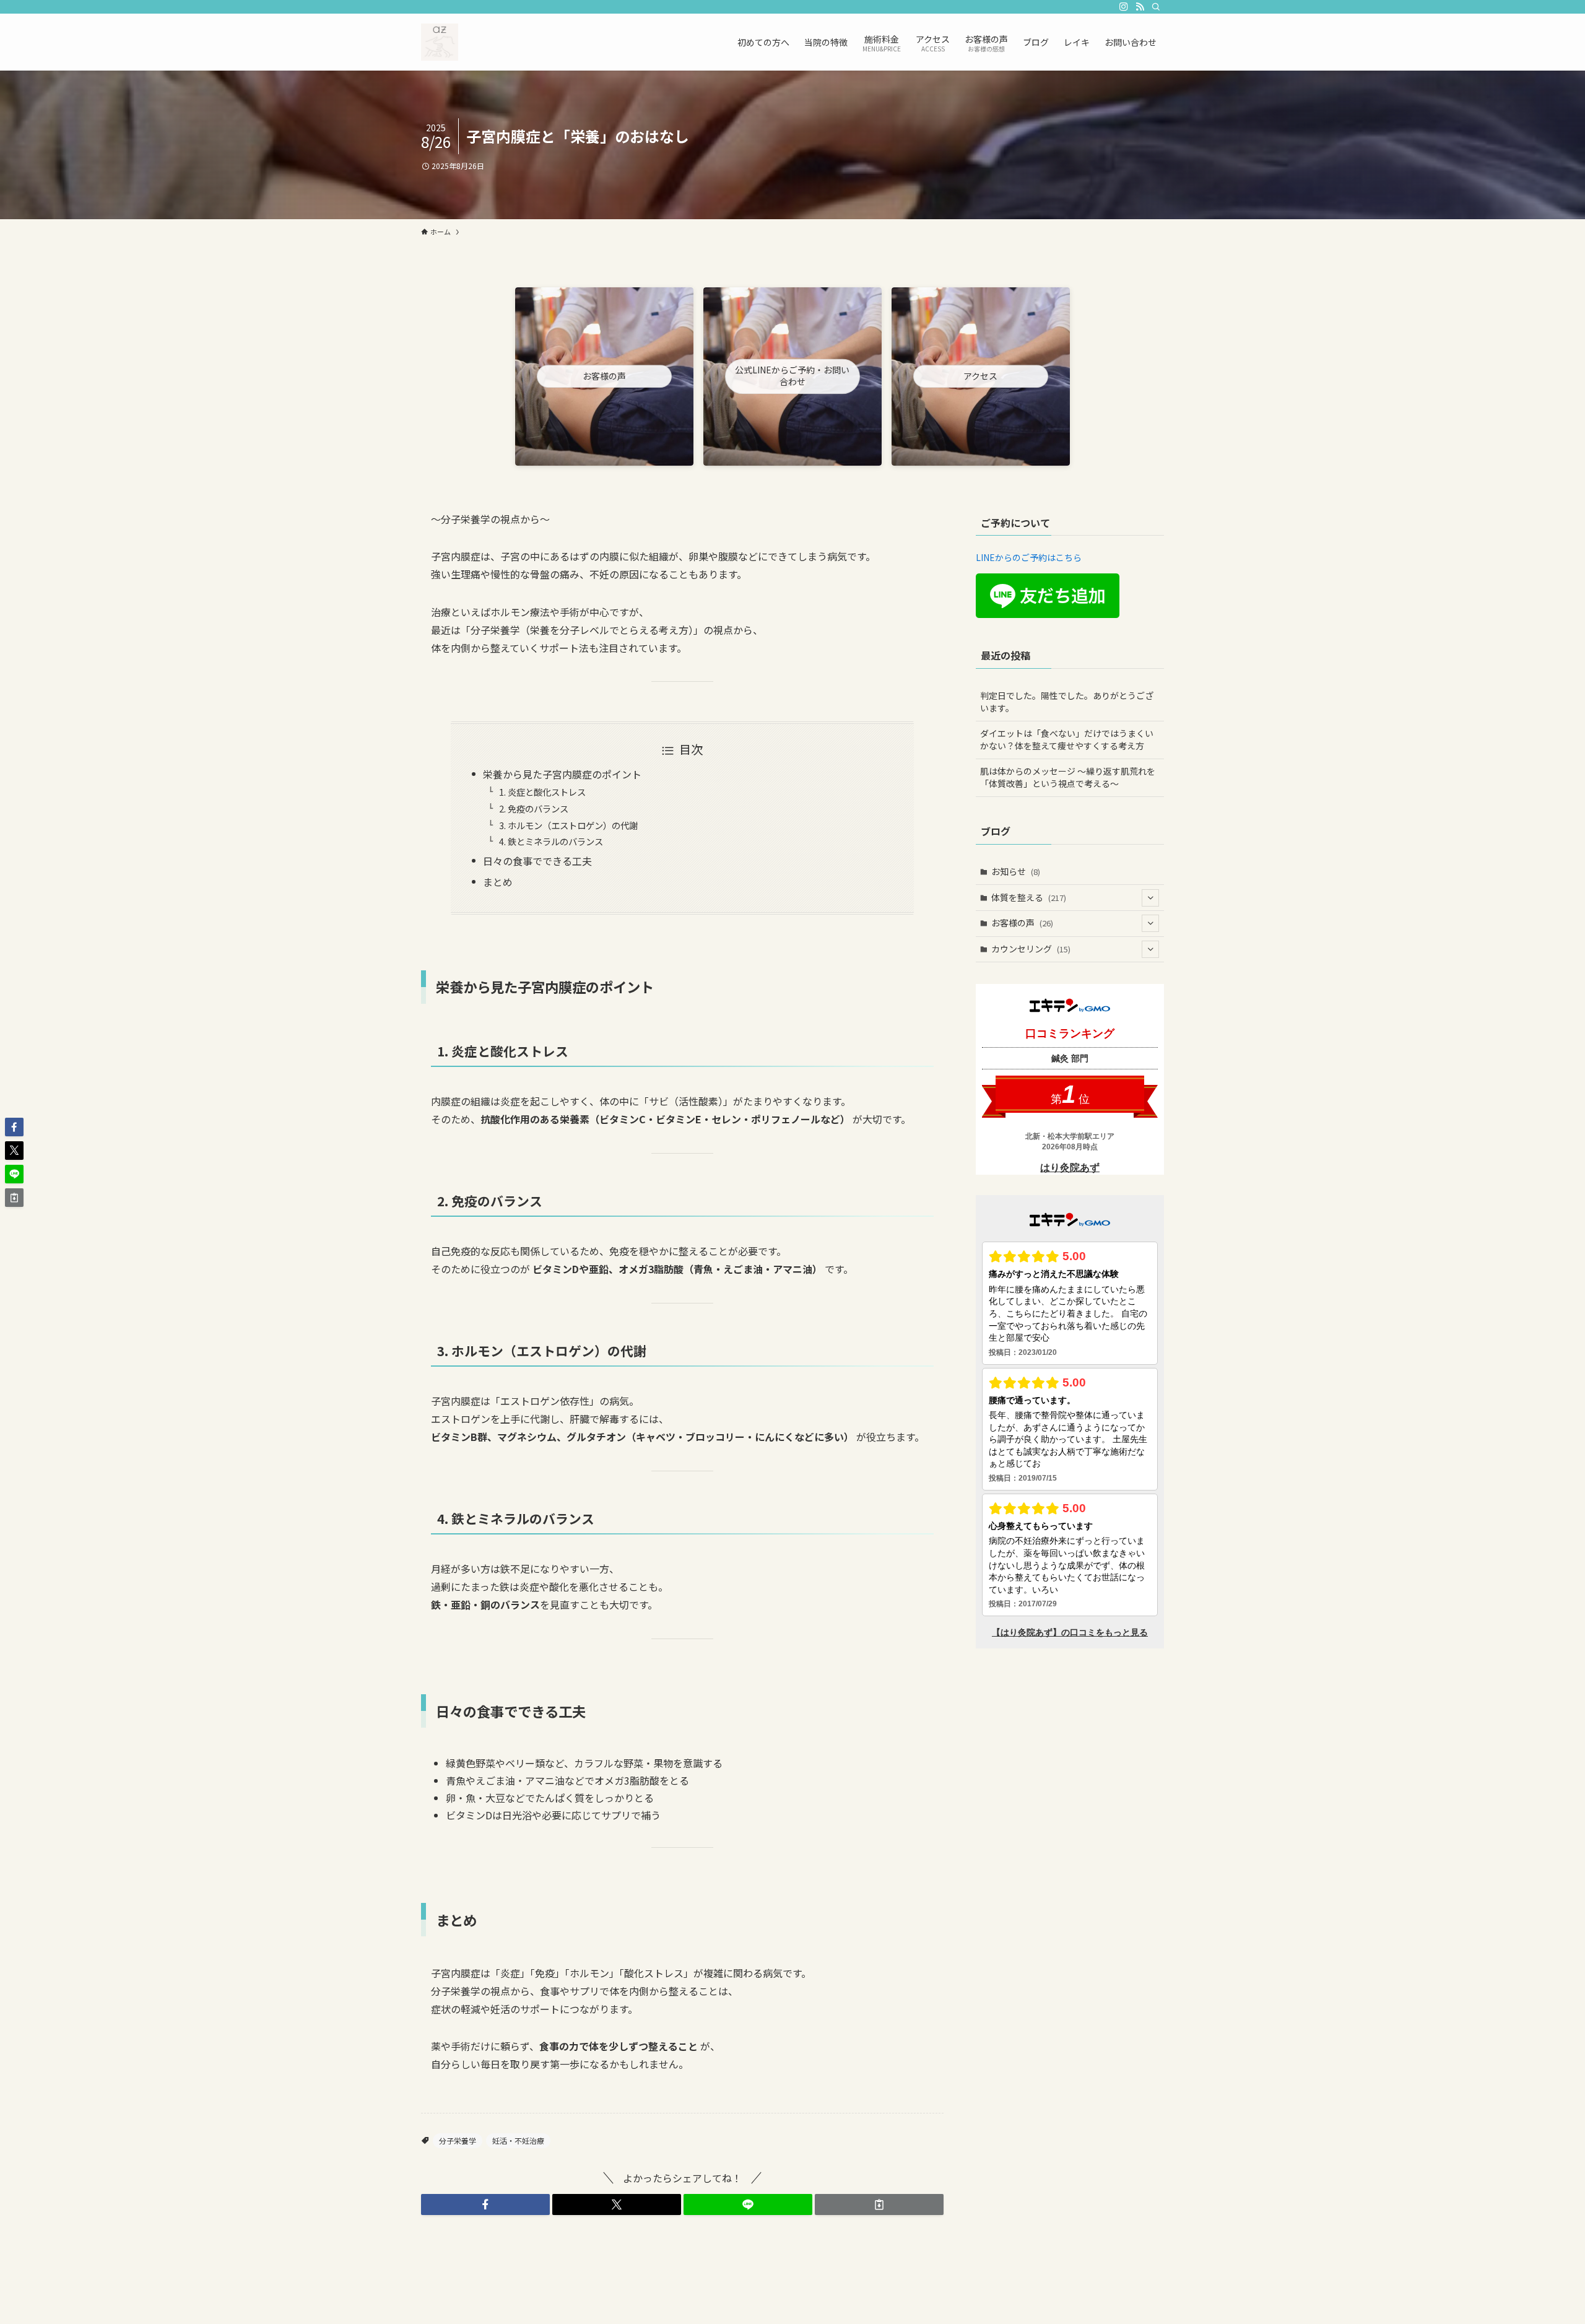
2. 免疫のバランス (534, 808)
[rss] (1140, 7)
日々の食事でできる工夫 (537, 861)
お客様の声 (1022, 923)
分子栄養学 (458, 2140)
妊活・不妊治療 (518, 2140)
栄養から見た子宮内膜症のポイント (562, 774)
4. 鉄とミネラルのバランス (551, 841)
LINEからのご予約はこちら (1029, 557)
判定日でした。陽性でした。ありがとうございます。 (1067, 702)
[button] (485, 2204)
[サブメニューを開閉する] (1150, 898)
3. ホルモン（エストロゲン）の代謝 (568, 825)
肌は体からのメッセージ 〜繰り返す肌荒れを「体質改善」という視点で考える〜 (1068, 777)
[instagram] (1124, 7)
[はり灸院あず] (440, 42)
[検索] (1156, 7)
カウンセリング (1031, 949)
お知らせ (1016, 871)
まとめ (498, 882)
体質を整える (1029, 897)
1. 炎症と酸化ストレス (542, 792)
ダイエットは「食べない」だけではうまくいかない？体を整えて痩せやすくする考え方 (1067, 739)
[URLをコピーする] (879, 2204)
